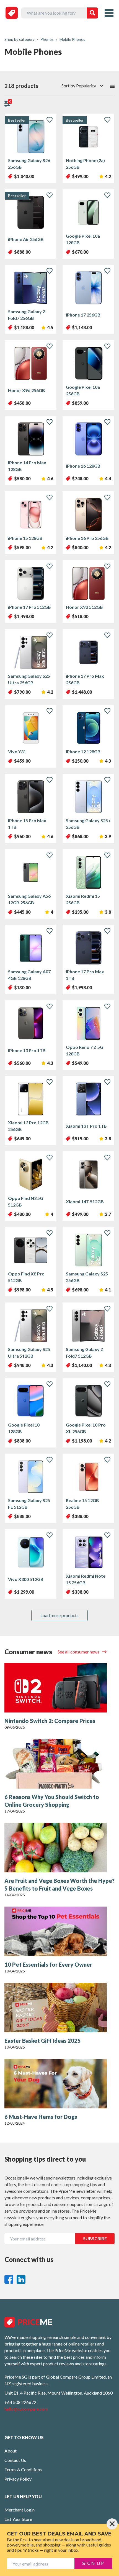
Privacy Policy (18, 2479)
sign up (93, 2563)
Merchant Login (20, 2510)
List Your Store (18, 2519)
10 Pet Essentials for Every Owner (48, 1964)
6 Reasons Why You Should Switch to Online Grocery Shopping (52, 1801)
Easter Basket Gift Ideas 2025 (43, 2041)
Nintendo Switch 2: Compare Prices (50, 1721)
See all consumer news (79, 1652)
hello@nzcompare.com (26, 2409)
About (11, 2451)
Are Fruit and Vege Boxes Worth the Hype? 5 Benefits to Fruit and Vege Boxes (59, 1885)
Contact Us (15, 2460)
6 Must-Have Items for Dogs (41, 2117)
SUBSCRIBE (95, 2238)
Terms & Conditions (23, 2469)
